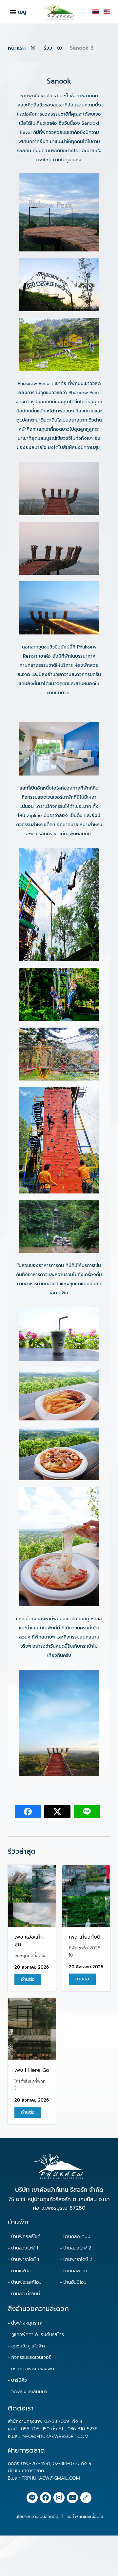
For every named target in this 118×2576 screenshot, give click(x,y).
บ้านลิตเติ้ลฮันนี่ (26, 2294)
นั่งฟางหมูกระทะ (27, 2323)
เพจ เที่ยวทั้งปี (85, 1937)
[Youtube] (72, 2498)
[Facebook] (46, 2498)
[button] (13, 12)
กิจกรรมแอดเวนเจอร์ (31, 2357)
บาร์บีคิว (19, 2380)
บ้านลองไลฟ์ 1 (25, 2248)
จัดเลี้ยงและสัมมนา (29, 2392)
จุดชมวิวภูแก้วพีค (28, 2346)
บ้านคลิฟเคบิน (77, 2237)
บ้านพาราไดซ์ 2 (78, 2259)
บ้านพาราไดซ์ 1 (25, 2259)
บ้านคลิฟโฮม (75, 2271)
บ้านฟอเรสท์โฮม (26, 2282)
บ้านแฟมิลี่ (21, 2271)
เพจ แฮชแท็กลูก (29, 1941)
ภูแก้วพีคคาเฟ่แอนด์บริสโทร (38, 2335)
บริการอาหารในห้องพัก (33, 2369)
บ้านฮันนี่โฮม (75, 2282)
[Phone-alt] (86, 2498)
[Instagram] (59, 2498)
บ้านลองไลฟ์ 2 (77, 2248)
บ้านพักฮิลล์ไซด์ (26, 2237)
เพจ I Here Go (32, 2070)
